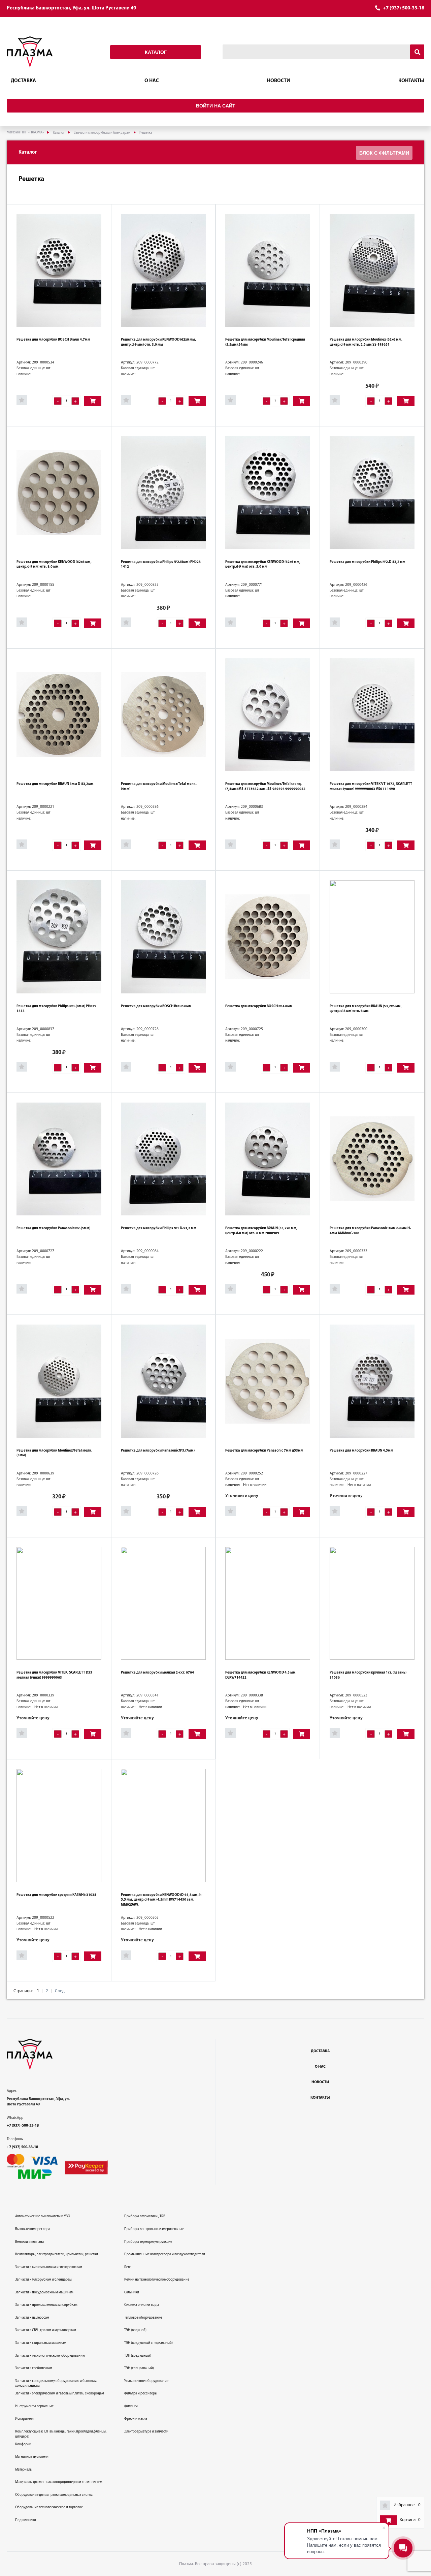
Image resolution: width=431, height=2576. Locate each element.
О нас (152, 81)
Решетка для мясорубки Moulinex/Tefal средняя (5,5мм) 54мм (265, 342)
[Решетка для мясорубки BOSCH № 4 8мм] (268, 937)
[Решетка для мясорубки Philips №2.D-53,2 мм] (372, 492)
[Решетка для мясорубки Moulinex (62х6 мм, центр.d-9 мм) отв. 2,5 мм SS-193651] (372, 270)
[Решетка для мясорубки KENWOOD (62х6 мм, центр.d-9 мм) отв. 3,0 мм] (163, 270)
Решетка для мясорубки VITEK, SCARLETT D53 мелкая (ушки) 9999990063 (54, 1675)
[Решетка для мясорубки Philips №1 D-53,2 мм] (163, 1159)
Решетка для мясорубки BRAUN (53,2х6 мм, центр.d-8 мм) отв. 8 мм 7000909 (261, 1231)
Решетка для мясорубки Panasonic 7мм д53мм (264, 1451)
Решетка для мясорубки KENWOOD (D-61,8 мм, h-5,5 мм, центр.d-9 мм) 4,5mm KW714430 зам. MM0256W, (162, 1900)
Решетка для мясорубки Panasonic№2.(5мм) (53, 1228)
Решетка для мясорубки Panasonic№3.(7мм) (158, 1451)
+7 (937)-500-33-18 (23, 2126)
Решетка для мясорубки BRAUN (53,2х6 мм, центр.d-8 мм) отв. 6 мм (366, 1009)
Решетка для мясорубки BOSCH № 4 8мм (259, 1006)
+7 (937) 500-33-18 (404, 8)
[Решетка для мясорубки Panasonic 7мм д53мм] (268, 1381)
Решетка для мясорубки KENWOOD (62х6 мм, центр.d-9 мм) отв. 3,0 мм (158, 342)
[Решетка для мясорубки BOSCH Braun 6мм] (163, 937)
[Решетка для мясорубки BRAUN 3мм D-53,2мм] (59, 715)
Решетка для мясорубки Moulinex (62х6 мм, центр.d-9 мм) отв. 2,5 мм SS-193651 (366, 342)
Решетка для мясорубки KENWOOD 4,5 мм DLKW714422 (260, 1675)
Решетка (31, 179)
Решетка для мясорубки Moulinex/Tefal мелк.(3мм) (54, 1453)
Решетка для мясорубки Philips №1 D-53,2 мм (159, 1228)
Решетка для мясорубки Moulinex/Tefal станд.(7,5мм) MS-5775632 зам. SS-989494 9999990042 (265, 787)
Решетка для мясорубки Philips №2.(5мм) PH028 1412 (161, 565)
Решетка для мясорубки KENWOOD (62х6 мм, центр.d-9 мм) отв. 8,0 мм (54, 565)
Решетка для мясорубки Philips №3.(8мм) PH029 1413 (56, 1009)
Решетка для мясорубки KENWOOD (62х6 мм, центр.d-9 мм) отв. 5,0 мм (263, 565)
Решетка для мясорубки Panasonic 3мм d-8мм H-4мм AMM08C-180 (370, 1231)
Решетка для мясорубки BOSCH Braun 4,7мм (53, 340)
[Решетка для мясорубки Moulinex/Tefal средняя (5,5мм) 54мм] (268, 270)
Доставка (23, 81)
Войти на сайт (216, 106)
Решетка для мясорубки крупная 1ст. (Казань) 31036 (368, 1675)
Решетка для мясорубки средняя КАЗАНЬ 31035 (56, 1895)
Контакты (411, 81)
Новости (278, 81)
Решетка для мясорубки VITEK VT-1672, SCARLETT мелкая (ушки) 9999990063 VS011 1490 (371, 787)
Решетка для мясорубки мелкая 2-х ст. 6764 (157, 1673)
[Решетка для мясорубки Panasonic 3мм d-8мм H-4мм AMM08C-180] (372, 1159)
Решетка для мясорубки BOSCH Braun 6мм (156, 1006)
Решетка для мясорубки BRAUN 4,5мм (361, 1451)
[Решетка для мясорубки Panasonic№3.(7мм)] (163, 1381)
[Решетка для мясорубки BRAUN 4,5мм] (372, 1381)
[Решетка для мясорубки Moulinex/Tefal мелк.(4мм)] (163, 715)
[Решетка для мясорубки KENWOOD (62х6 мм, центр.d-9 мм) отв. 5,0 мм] (268, 492)
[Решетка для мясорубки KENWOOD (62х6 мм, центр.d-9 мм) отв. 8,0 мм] (59, 492)
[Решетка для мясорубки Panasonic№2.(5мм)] (59, 1159)
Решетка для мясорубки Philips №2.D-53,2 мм (368, 562)
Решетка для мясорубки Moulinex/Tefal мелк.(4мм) (159, 787)
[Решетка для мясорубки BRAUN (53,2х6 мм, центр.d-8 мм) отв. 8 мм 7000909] (268, 1159)
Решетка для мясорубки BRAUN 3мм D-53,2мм (55, 784)
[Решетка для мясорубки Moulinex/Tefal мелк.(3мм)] (59, 1381)
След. (60, 1991)
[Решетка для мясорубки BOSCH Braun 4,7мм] (59, 270)
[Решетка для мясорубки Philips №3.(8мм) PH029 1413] (59, 937)
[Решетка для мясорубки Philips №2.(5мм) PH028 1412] (163, 492)
